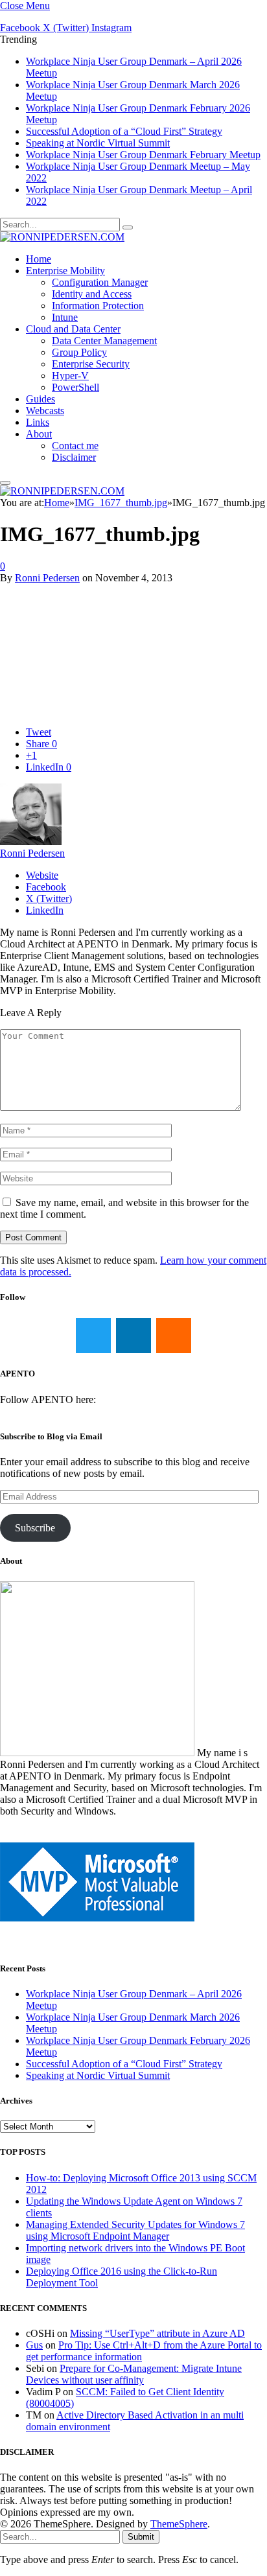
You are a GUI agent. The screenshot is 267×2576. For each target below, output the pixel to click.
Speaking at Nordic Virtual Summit (98, 143)
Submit (141, 2537)
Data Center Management (104, 341)
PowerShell (75, 387)
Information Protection (98, 306)
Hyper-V (70, 376)
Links (38, 422)
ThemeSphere (179, 2524)
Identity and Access (92, 294)
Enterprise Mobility (65, 271)
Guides (41, 399)
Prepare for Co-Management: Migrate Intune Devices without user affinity (134, 2374)
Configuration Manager (100, 282)
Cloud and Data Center (73, 329)
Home (39, 259)
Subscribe (35, 1528)
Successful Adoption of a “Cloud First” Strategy (124, 131)
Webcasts (45, 411)
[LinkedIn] (133, 1336)
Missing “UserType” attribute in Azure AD (157, 2333)
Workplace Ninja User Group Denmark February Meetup (143, 155)
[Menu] (5, 483)
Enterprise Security (91, 364)
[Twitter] (93, 1336)
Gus (34, 2345)
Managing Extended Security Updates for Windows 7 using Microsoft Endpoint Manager (135, 2230)
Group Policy (79, 352)
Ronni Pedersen (47, 578)
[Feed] (174, 1336)
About (39, 434)
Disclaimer (74, 457)
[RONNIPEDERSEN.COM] (62, 237)
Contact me (75, 446)
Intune (65, 317)
